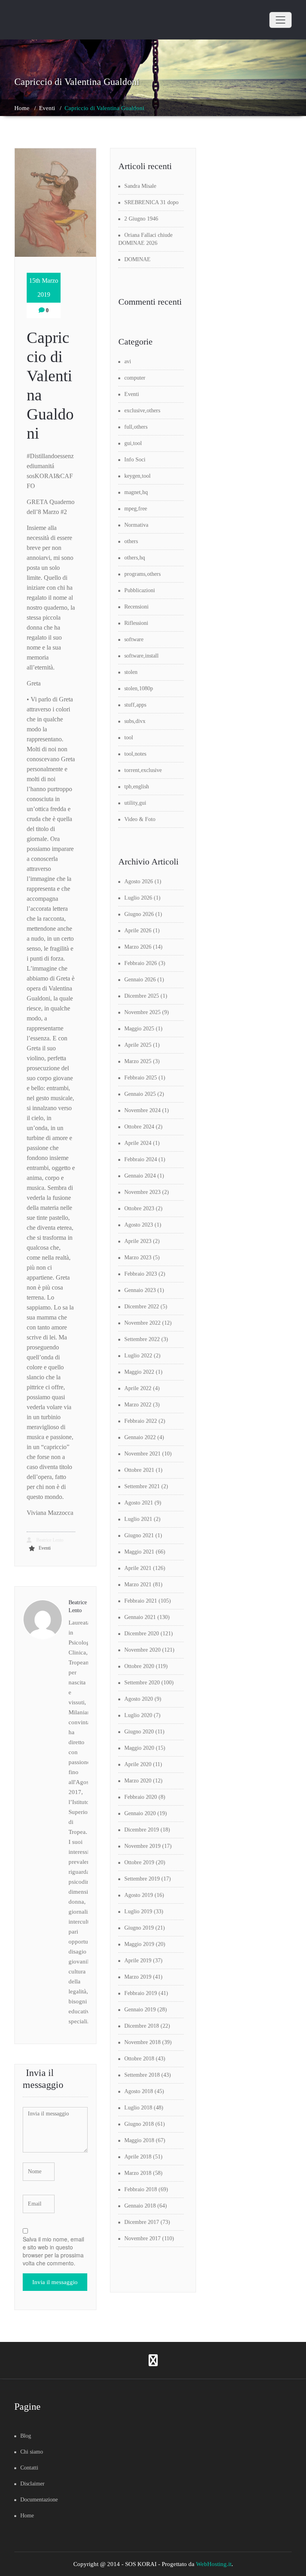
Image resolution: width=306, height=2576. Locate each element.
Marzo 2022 (138, 1405)
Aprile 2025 (138, 1045)
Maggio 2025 (139, 1029)
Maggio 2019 (139, 1944)
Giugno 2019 (139, 1928)
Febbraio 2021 (141, 1601)
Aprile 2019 (138, 1961)
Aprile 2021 (138, 1568)
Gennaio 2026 (140, 980)
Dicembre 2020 (142, 1634)
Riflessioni (136, 623)
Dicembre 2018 (142, 2026)
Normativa (136, 525)
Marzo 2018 (138, 2173)
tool (129, 738)
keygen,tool (137, 476)
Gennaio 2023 (140, 1290)
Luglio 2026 (138, 898)
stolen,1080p (139, 688)
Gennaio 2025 (140, 1094)
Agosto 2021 (139, 1503)
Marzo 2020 (138, 1781)
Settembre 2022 (142, 1339)
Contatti (29, 2468)
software (134, 639)
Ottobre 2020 (139, 1666)
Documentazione (39, 2500)
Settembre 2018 (142, 2075)
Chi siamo (32, 2452)
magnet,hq (136, 492)
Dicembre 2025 (142, 996)
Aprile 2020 (138, 1764)
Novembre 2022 (142, 1323)
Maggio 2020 (139, 1748)
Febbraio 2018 (141, 2189)
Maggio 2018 (139, 2140)
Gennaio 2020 (140, 1813)
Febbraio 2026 (141, 963)
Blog (26, 2436)
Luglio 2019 (138, 1911)
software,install (141, 656)
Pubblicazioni (140, 590)
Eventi (47, 108)
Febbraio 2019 (141, 1993)
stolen (131, 672)
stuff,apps (135, 705)
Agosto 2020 (139, 1699)
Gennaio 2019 (140, 2010)
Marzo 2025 (138, 1061)
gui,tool (133, 443)
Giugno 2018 (139, 2124)
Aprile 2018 (138, 2157)
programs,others (142, 574)
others (131, 541)
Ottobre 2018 (139, 2059)
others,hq (135, 558)
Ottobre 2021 (139, 1470)
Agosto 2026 (139, 881)
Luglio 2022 (138, 1356)
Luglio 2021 (138, 1519)
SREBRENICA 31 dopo (151, 202)
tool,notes (135, 754)
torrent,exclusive (143, 770)
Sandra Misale (140, 186)
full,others (136, 427)
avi (128, 361)
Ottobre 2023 (139, 1208)
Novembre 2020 (142, 1650)
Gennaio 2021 (140, 1617)
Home (22, 108)
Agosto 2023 (139, 1225)
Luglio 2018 (138, 2108)
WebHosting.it (214, 2564)
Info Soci (135, 460)
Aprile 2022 (138, 1388)
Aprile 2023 (138, 1241)
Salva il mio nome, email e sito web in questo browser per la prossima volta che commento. (53, 2251)
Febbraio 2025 (141, 1078)
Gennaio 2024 (140, 1176)
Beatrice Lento (49, 1540)
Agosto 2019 (139, 1895)
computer (135, 378)
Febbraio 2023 (141, 1274)
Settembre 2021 (142, 1486)
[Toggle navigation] (280, 20)
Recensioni (136, 607)
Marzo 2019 (138, 1977)
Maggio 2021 (139, 1552)
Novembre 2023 (142, 1192)
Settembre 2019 (142, 1879)
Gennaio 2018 (140, 2206)
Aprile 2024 (138, 1143)
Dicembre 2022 (142, 1307)
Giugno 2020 (139, 1732)
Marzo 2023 (138, 1257)
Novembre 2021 (142, 1454)
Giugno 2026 (139, 914)
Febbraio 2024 (141, 1159)
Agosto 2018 (139, 2091)
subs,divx (135, 721)
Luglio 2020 (138, 1715)
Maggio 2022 (139, 1372)
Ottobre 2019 (139, 1862)
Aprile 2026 (138, 931)
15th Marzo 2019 (44, 288)
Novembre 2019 (142, 1846)
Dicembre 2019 (142, 1830)
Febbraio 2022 (141, 1421)
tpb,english (137, 787)
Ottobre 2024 (139, 1127)
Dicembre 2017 (142, 2222)
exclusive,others (142, 411)
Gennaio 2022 (140, 1437)
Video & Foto (140, 819)
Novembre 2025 (142, 1012)
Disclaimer (32, 2484)
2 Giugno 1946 (141, 219)
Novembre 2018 (142, 2042)
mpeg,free (136, 509)
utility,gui (135, 803)
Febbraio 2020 (141, 1797)
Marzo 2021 (138, 1584)
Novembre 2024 (142, 1110)
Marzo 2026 (138, 947)
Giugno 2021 (139, 1535)
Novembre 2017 (142, 2238)
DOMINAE (137, 259)
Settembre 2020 (142, 1683)
